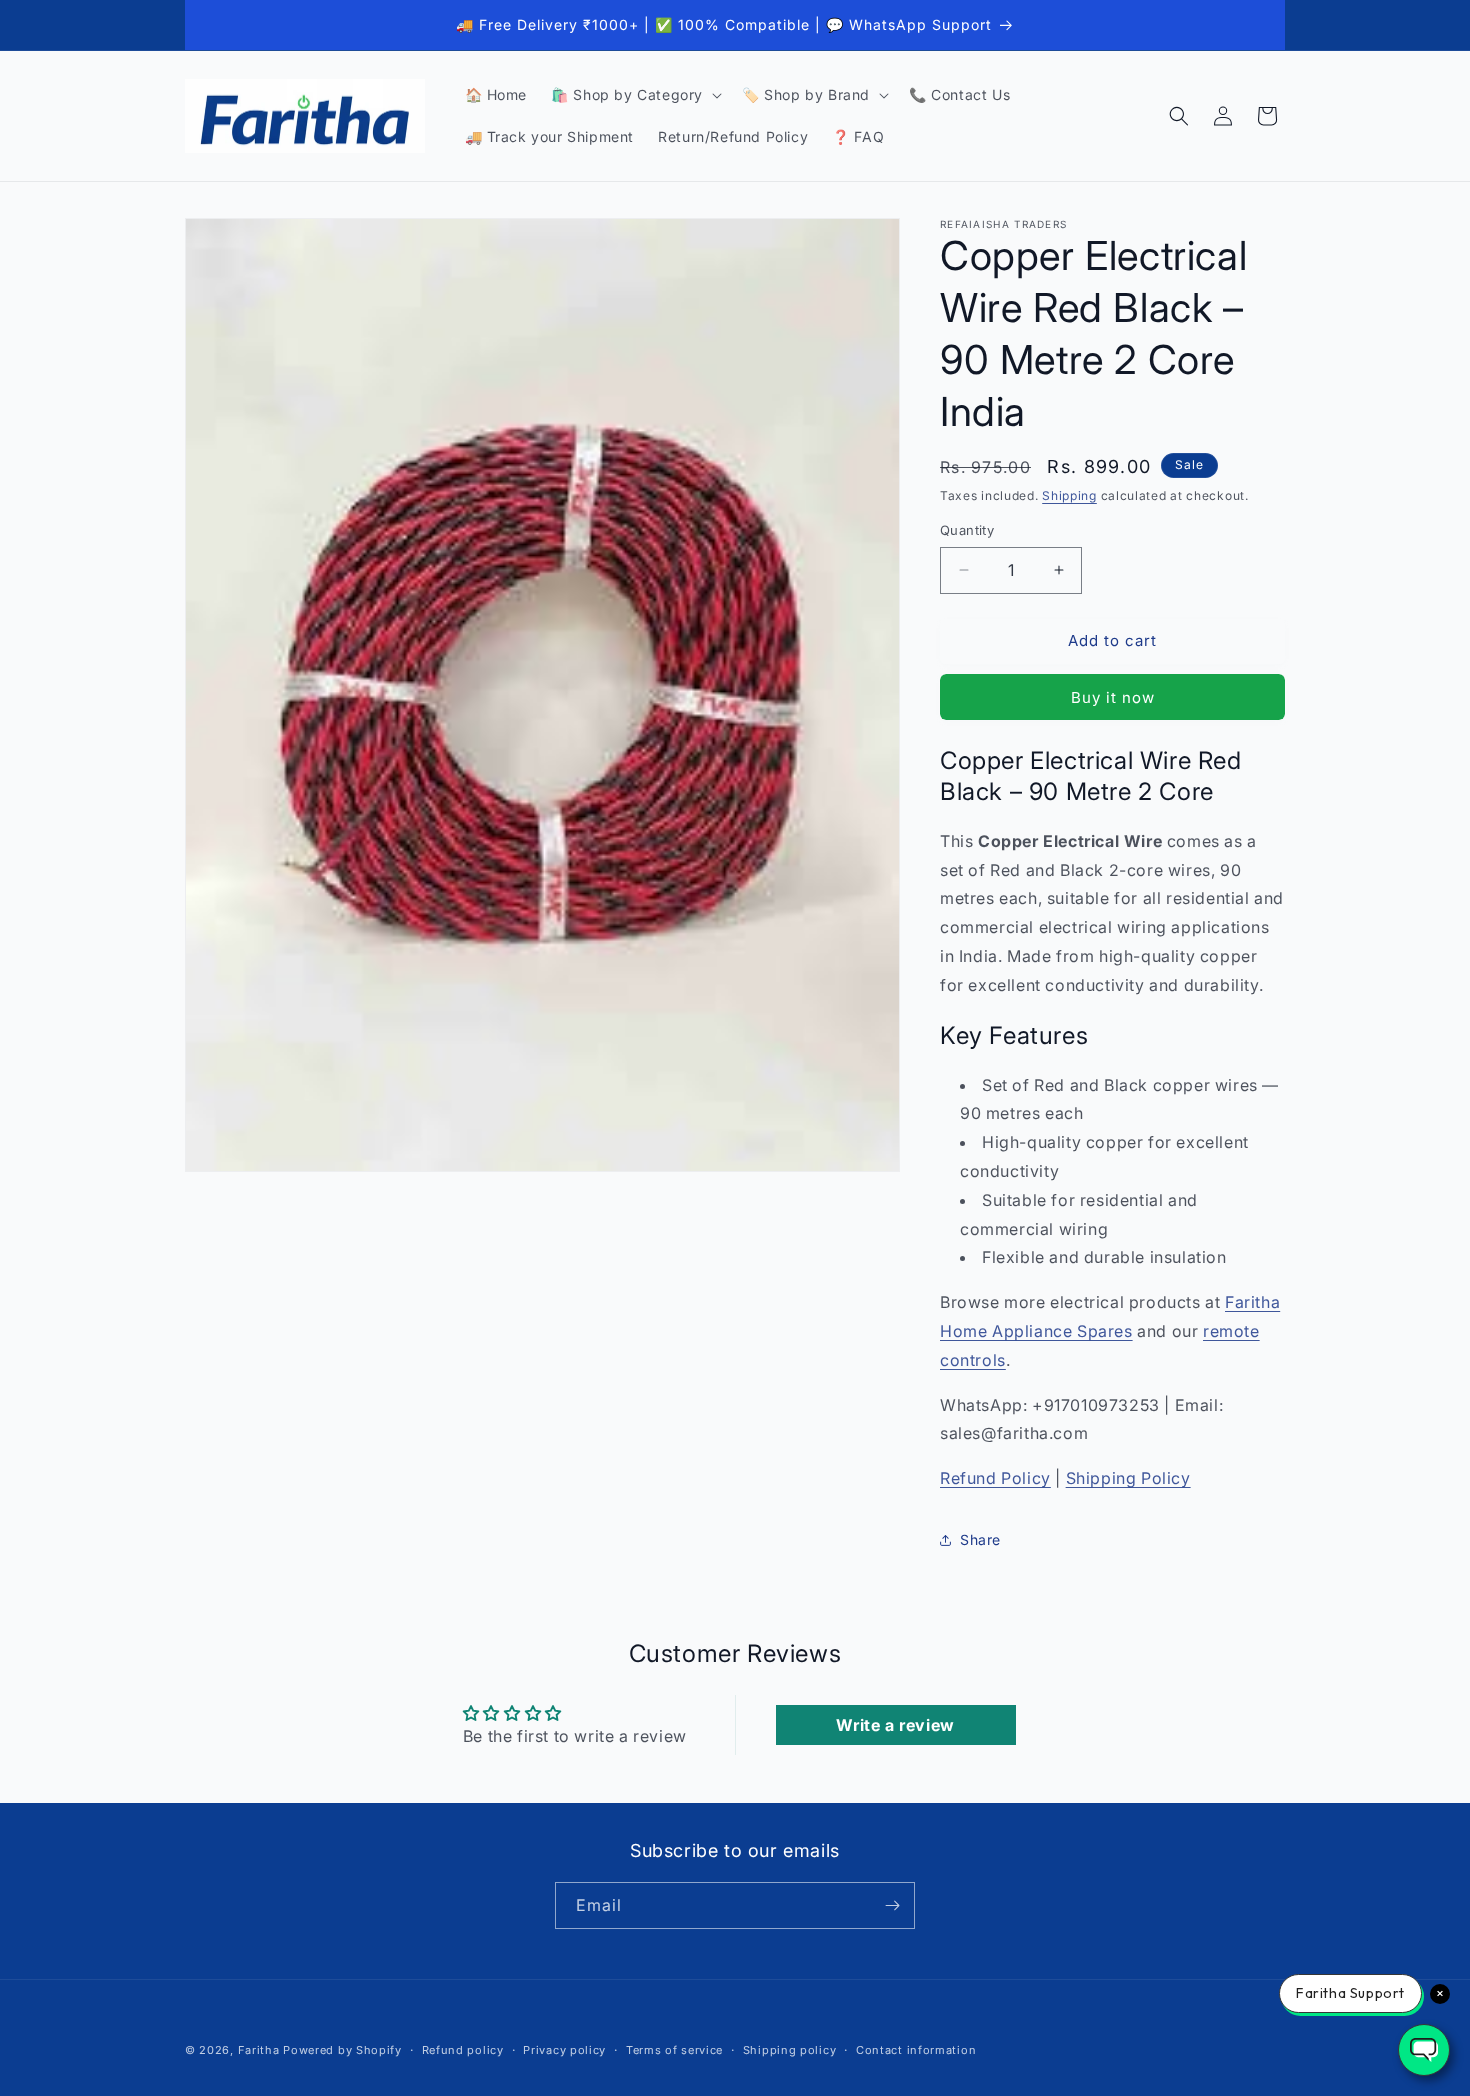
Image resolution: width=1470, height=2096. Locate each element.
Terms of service (674, 2050)
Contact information (916, 2050)
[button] (634, 95)
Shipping (1069, 495)
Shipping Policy (1128, 1478)
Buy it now (1113, 697)
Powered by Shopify (342, 2050)
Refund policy (463, 2050)
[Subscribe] (892, 1905)
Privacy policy (564, 2050)
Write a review (895, 1725)
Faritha (259, 2050)
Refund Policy (995, 1478)
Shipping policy (790, 2050)
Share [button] (980, 1539)
